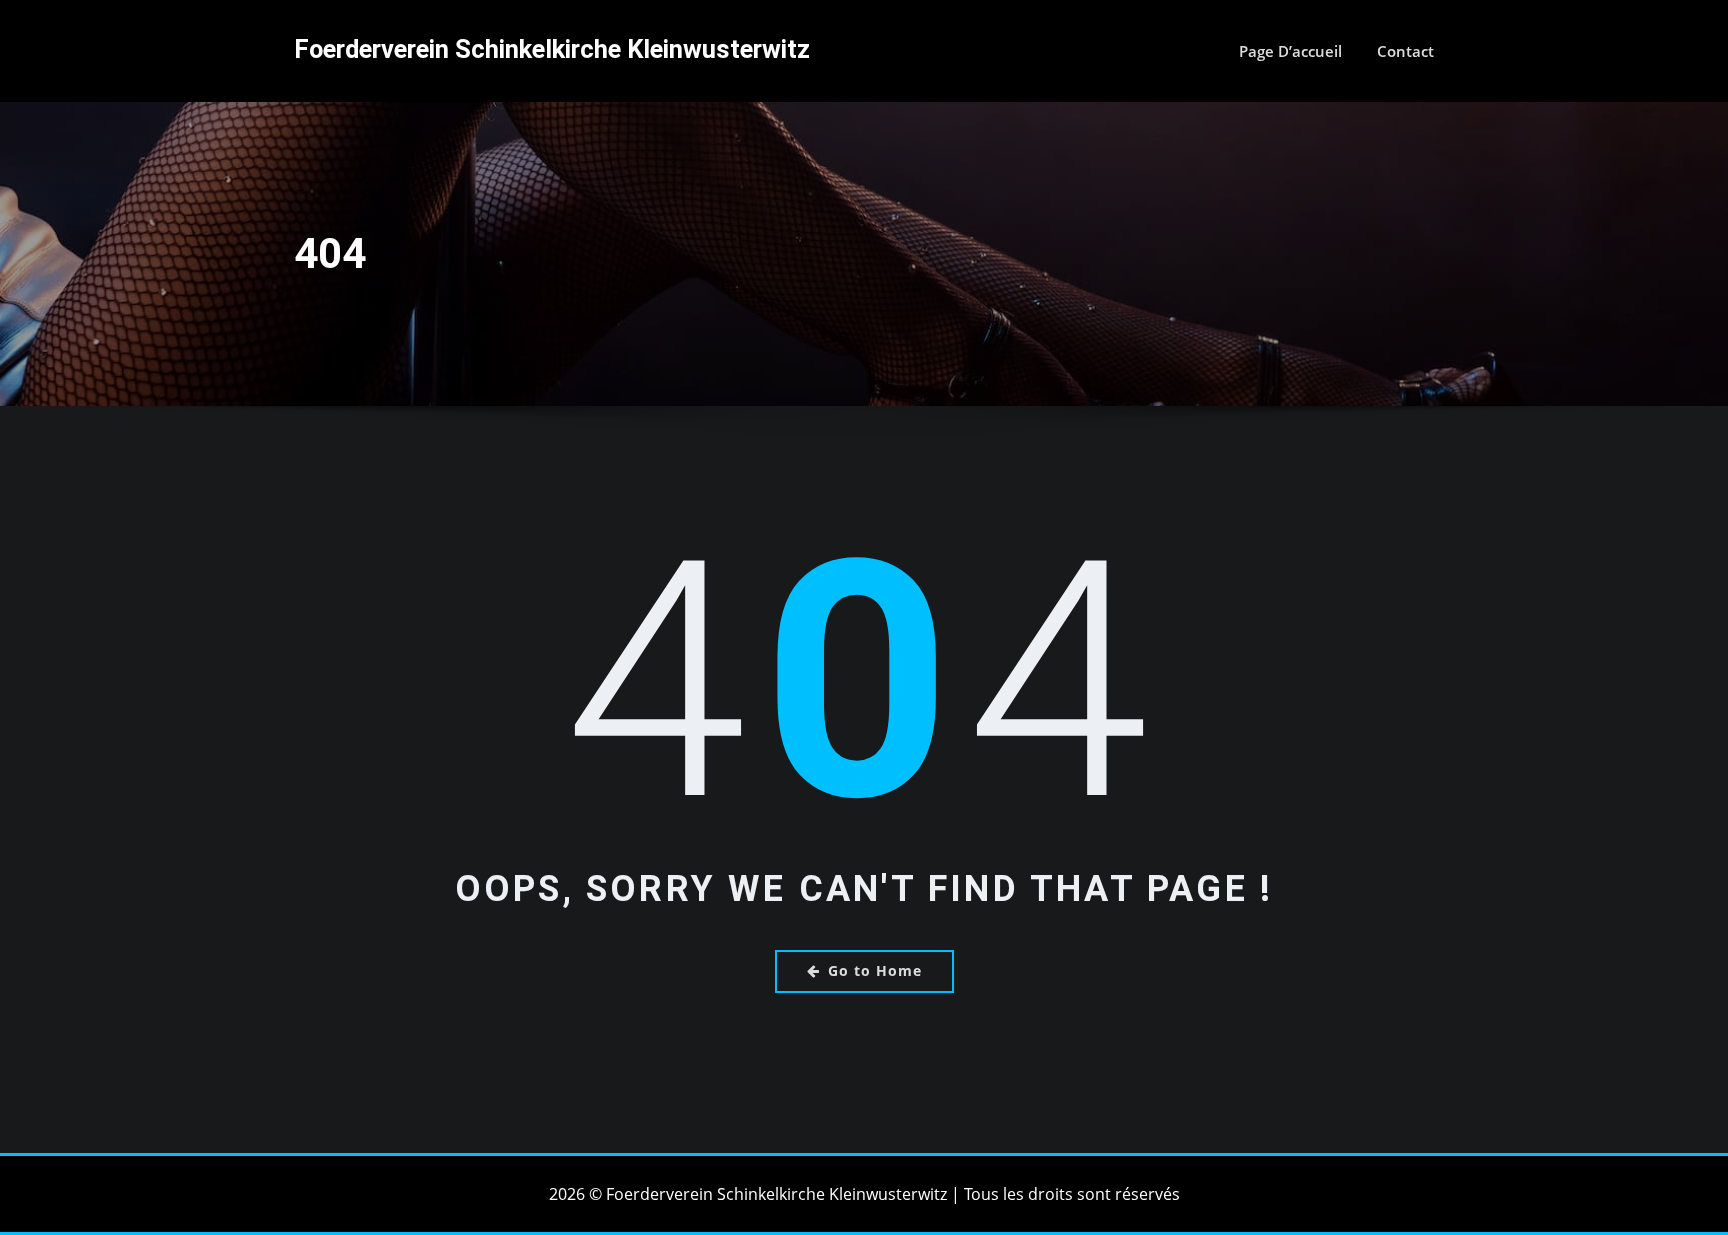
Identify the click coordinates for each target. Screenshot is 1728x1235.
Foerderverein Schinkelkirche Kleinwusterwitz (552, 49)
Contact (1405, 51)
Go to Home (875, 970)
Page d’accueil (1290, 51)
